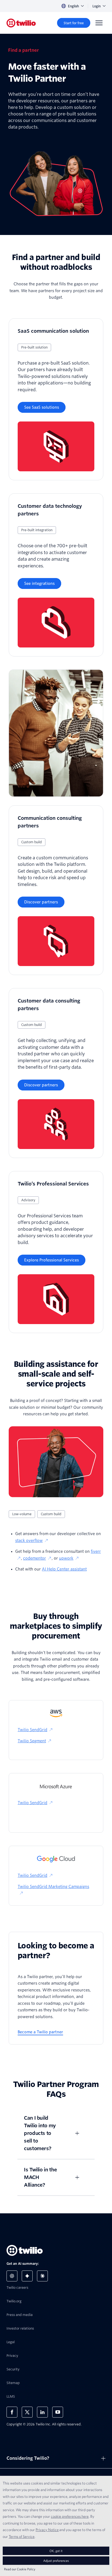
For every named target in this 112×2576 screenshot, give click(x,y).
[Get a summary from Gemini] (27, 2276)
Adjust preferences (56, 2561)
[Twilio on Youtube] (58, 2412)
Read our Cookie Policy (20, 2569)
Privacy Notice (47, 2530)
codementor (35, 1558)
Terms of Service (22, 2537)
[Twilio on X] (27, 2412)
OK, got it (56, 2551)
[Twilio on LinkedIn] (42, 2412)
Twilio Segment (32, 1741)
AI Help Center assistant (64, 1569)
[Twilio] (21, 23)
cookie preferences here (70, 2516)
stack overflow (29, 1541)
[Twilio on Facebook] (12, 2412)
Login (97, 6)
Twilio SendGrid (32, 1730)
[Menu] (99, 23)
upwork (66, 1558)
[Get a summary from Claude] (42, 2276)
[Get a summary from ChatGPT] (12, 2276)
